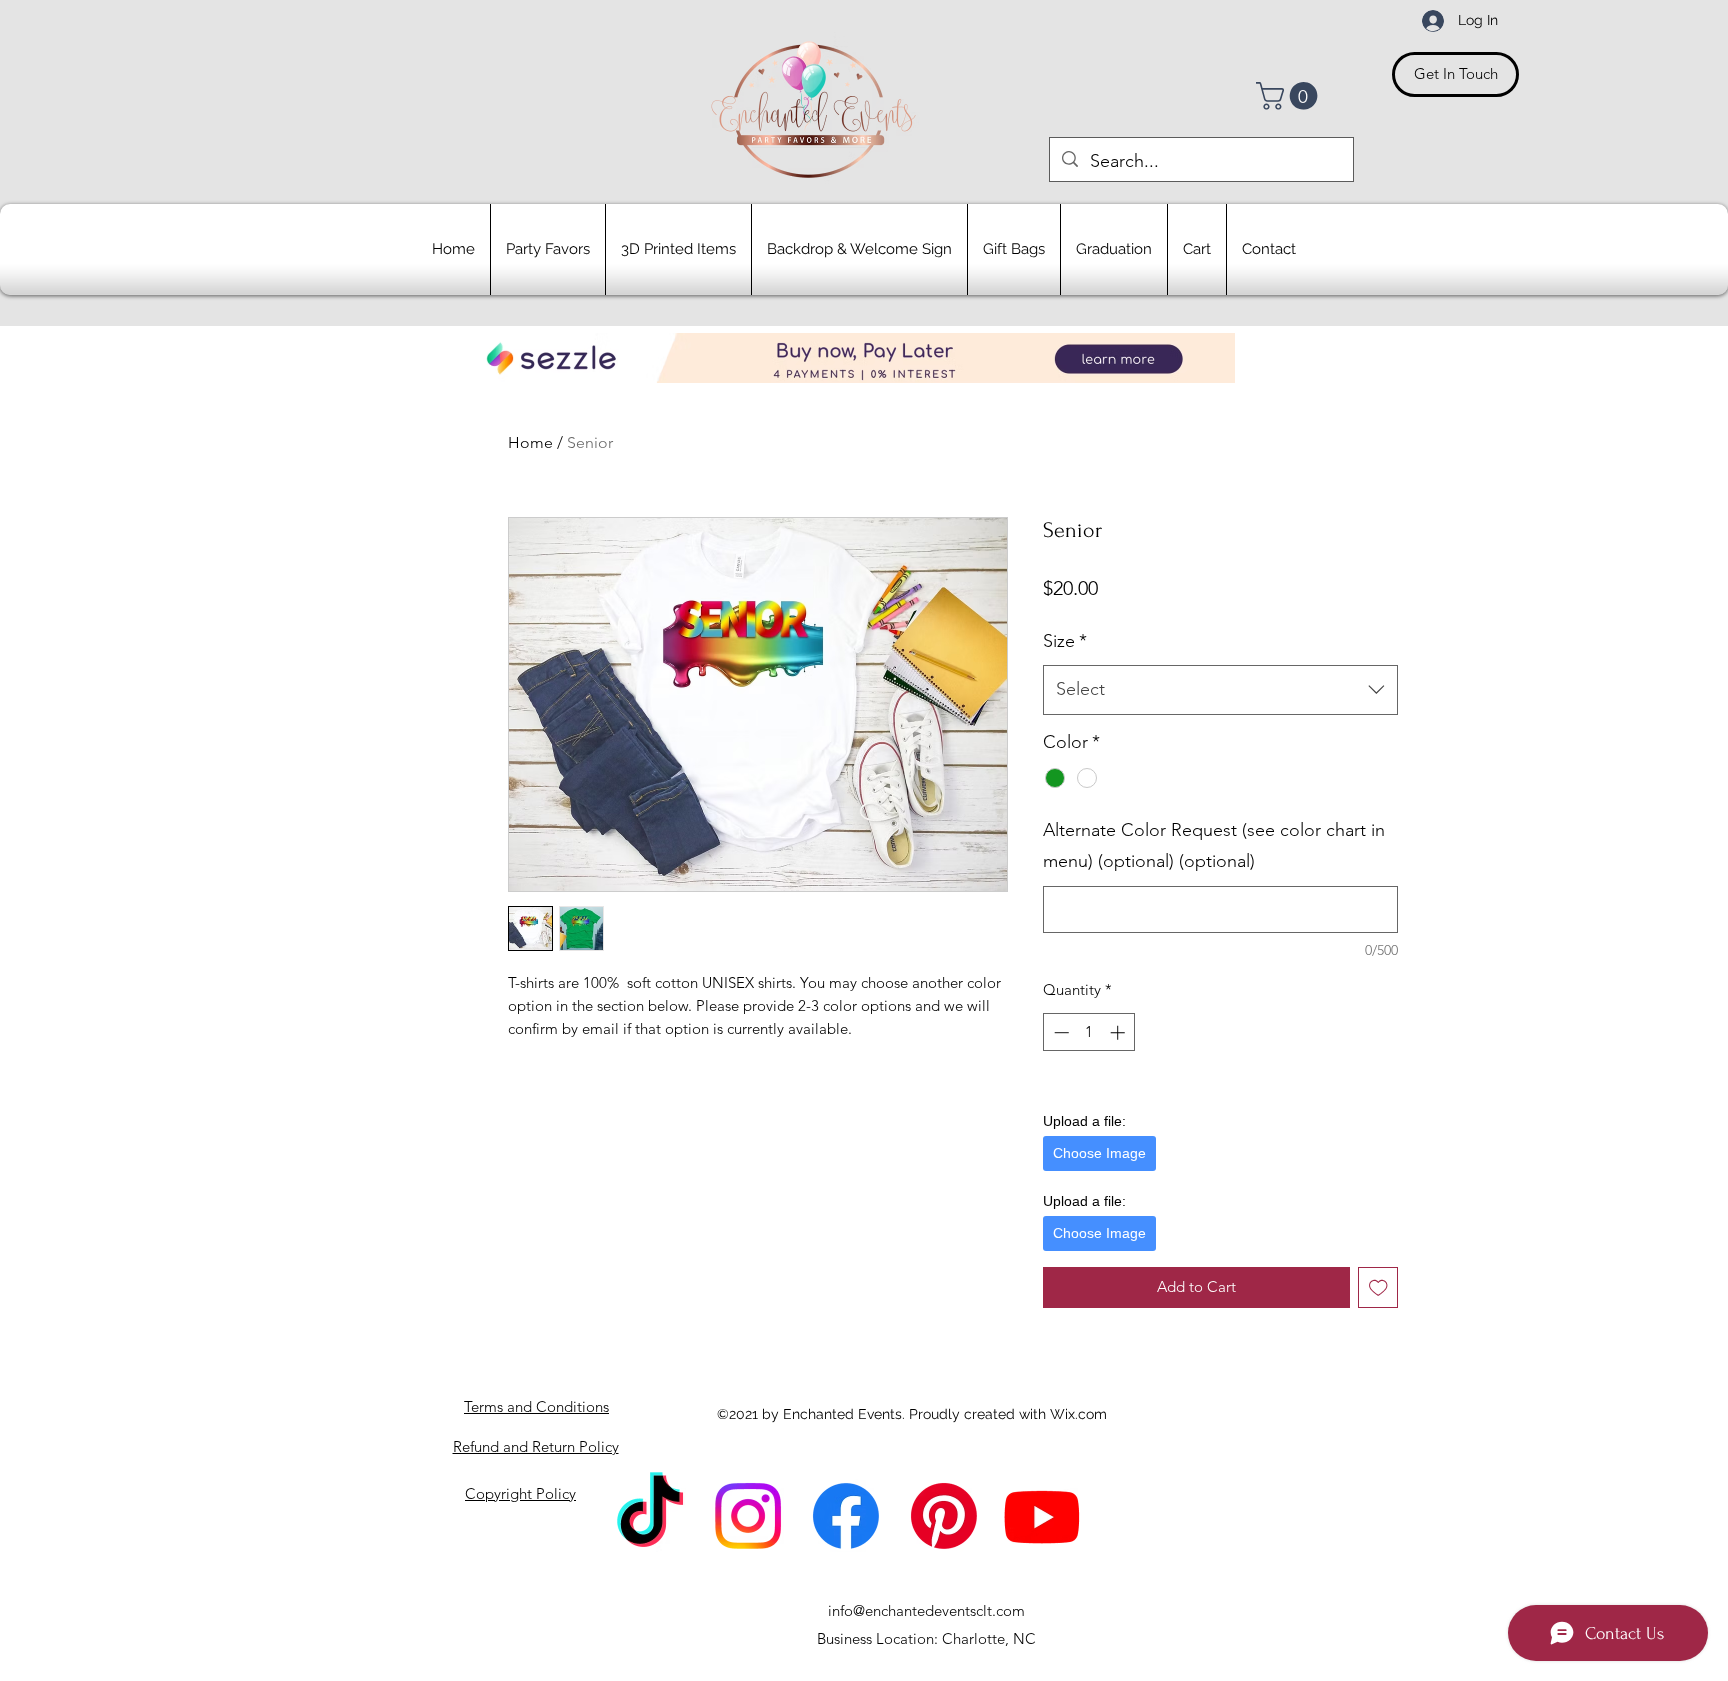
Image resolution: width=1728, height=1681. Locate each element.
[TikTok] (650, 1516)
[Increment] (1119, 1032)
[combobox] (1220, 690)
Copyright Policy (520, 1493)
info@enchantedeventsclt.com (926, 1610)
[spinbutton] (1089, 1032)
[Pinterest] (944, 1516)
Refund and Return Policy (536, 1446)
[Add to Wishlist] (1378, 1287)
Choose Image (1099, 1153)
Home (530, 442)
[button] (1290, 96)
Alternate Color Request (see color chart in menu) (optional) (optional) (1214, 846)
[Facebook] (846, 1516)
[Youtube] (1042, 1516)
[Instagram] (748, 1516)
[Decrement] (1059, 1032)
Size (1065, 641)
